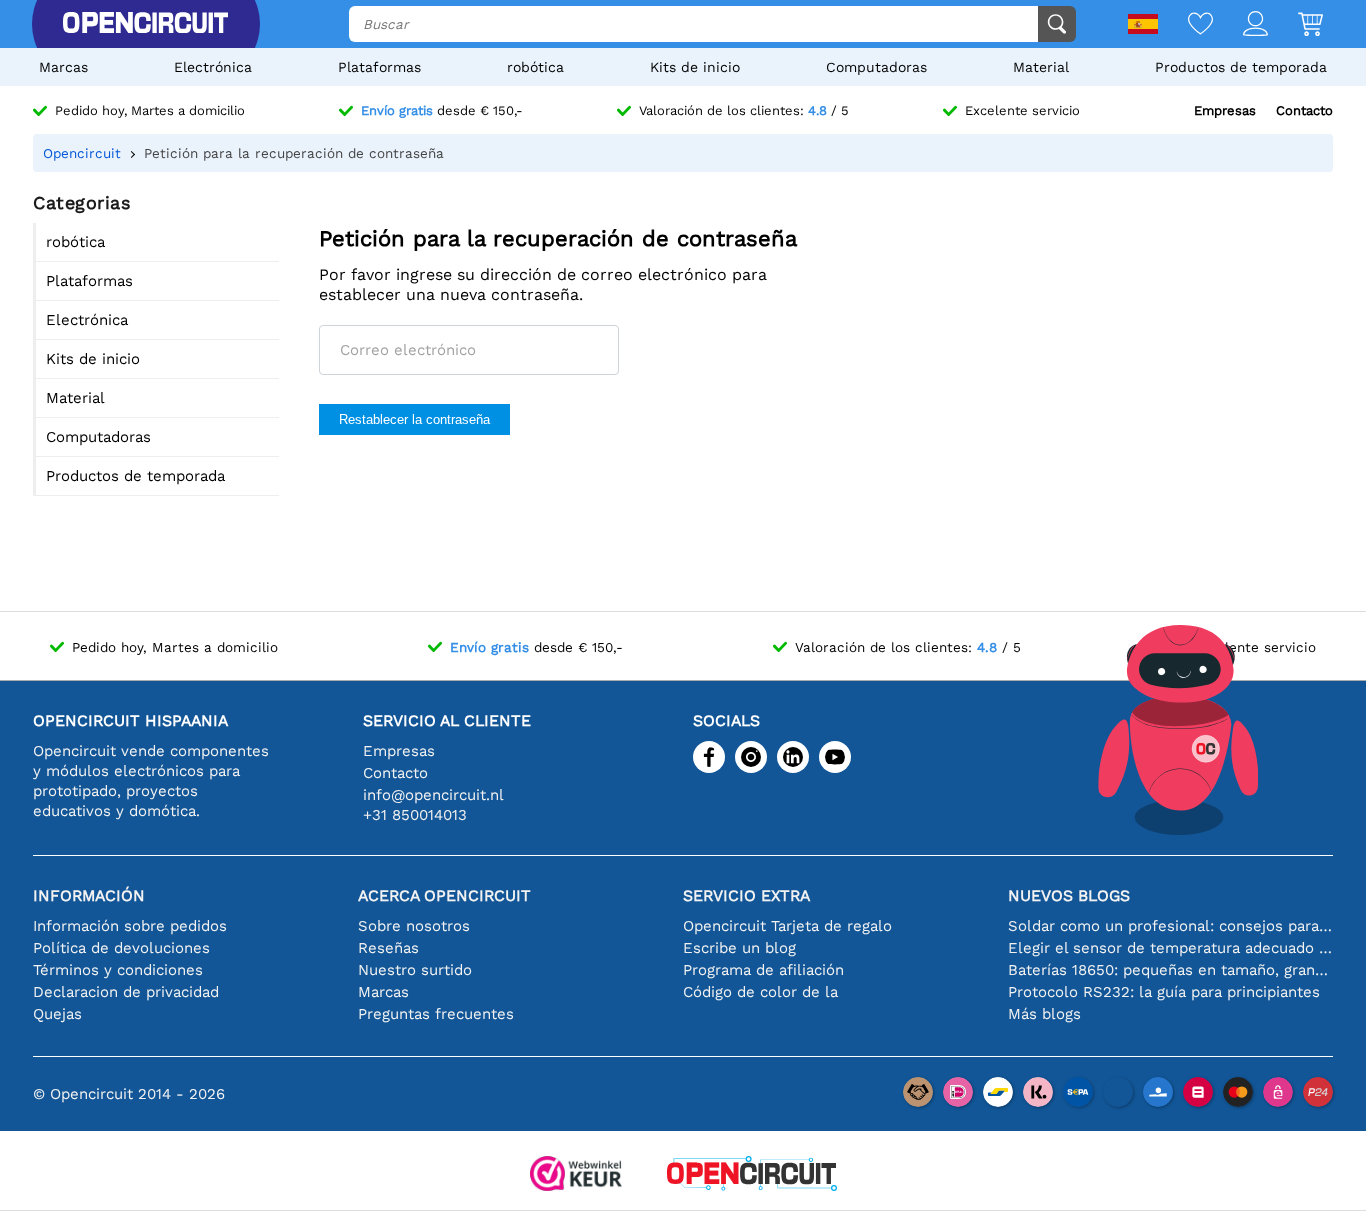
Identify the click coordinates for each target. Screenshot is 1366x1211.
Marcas (63, 67)
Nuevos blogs (1069, 895)
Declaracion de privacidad (126, 992)
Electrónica (213, 67)
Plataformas (379, 67)
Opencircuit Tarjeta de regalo (787, 926)
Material (1041, 67)
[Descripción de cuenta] (1240, 25)
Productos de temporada (1241, 67)
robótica (535, 67)
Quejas (57, 1014)
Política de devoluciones (121, 948)
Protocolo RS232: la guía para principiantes (1164, 992)
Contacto (1304, 110)
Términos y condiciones (118, 970)
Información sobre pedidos (130, 926)
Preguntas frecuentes (436, 1014)
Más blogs (1044, 1014)
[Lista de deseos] (1185, 25)
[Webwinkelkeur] (576, 1175)
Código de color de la (760, 992)
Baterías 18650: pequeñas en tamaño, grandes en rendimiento (1170, 970)
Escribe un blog (739, 948)
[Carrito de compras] (1295, 25)
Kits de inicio (695, 67)
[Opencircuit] (145, 24)
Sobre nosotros (414, 926)
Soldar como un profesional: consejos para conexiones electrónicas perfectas (1170, 926)
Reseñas (388, 948)
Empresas (1225, 110)
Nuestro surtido (415, 970)
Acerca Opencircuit (444, 895)
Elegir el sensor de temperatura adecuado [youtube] (1170, 948)
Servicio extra (746, 895)
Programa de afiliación (763, 970)
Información (89, 895)
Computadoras (876, 67)
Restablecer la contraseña (414, 419)
